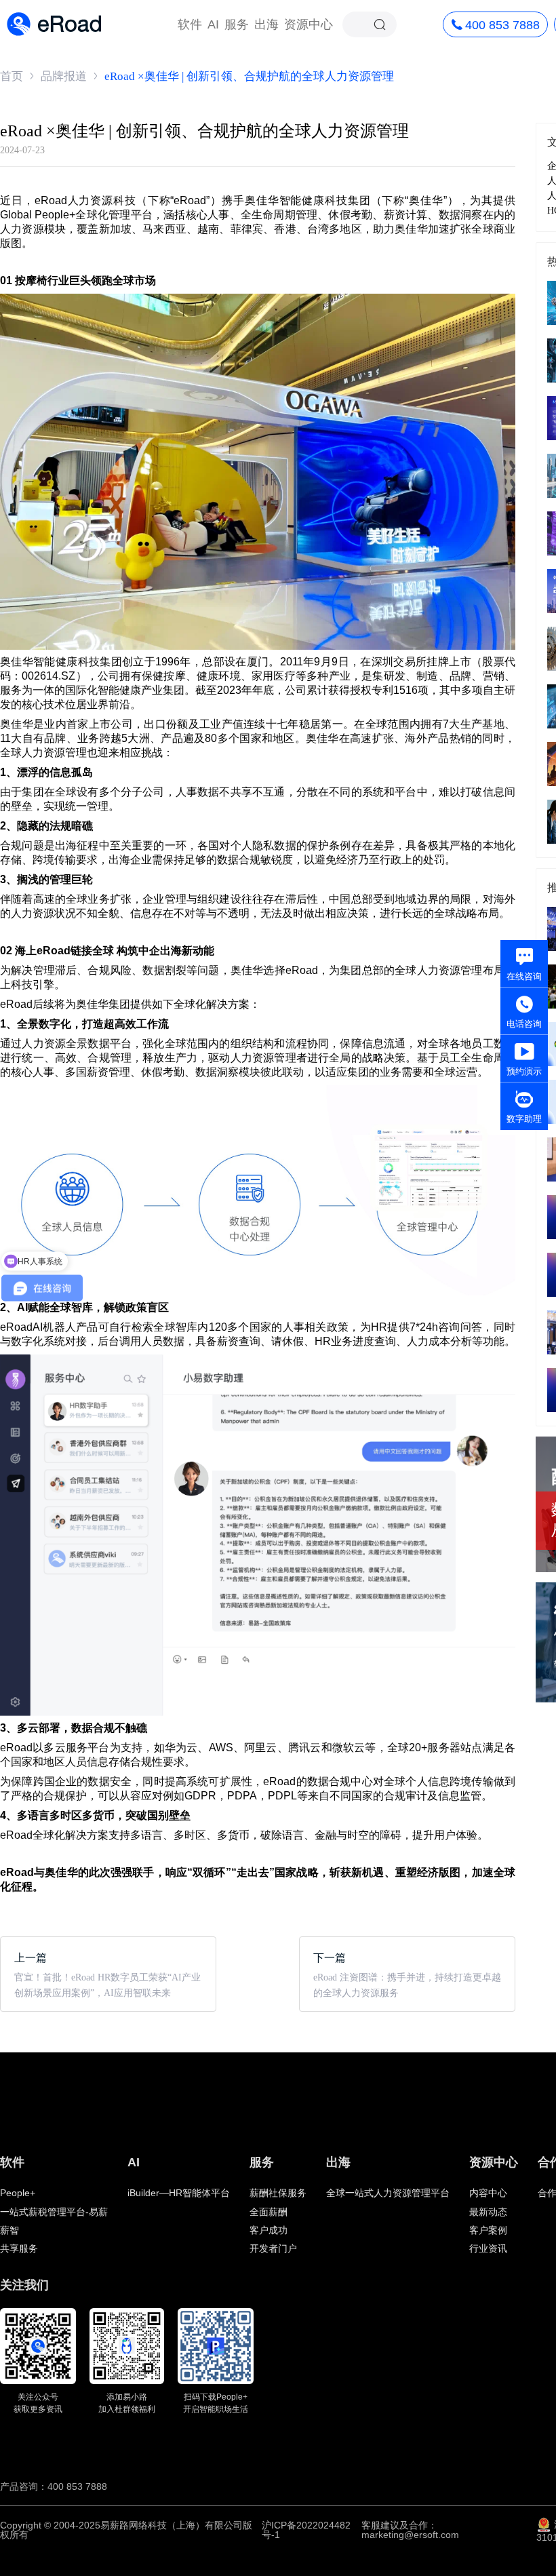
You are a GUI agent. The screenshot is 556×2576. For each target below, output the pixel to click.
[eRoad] (54, 13)
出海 (266, 24)
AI (213, 24)
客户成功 (269, 2230)
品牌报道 (64, 76)
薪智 (9, 2230)
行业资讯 (488, 2248)
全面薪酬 (269, 2212)
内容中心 (488, 2193)
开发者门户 (273, 2248)
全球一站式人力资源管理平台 (388, 2193)
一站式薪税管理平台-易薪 (54, 2212)
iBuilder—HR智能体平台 (179, 2193)
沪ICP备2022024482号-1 (306, 2530)
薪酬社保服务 (278, 2193)
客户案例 (488, 2230)
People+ (18, 2193)
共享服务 (19, 2248)
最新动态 (488, 2212)
